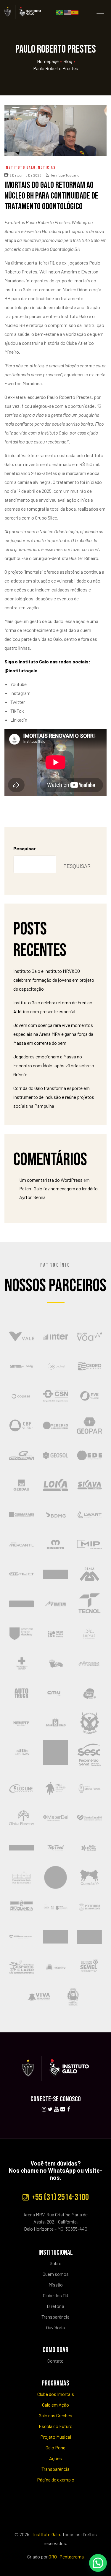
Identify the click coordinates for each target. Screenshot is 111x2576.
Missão (56, 2285)
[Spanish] (75, 12)
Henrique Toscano (65, 175)
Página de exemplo (56, 2480)
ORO (53, 2557)
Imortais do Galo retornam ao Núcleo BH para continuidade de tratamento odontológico (51, 196)
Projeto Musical (56, 2437)
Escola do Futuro (56, 2426)
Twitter (18, 702)
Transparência (55, 2317)
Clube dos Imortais (56, 2394)
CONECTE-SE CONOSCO (56, 2099)
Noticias (47, 167)
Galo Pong (55, 2447)
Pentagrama (72, 2557)
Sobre (55, 2263)
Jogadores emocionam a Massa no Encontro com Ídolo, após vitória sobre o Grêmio (54, 1065)
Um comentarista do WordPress (51, 1180)
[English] (67, 12)
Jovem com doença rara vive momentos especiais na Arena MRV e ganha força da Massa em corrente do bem (53, 1034)
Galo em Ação (55, 2405)
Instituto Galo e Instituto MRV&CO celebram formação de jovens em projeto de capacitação (54, 980)
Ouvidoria (55, 2327)
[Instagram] (44, 2109)
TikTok (17, 711)
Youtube (18, 684)
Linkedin (19, 720)
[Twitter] (50, 2109)
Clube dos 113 (55, 2295)
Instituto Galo (20, 167)
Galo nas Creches (55, 2415)
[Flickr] (62, 2109)
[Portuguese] (60, 12)
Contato (55, 2361)
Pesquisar (24, 848)
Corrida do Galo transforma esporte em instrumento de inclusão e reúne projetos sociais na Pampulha (54, 1097)
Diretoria (55, 2306)
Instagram (20, 693)
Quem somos (56, 2274)
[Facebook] (69, 2109)
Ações (55, 2458)
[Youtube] (56, 2109)
